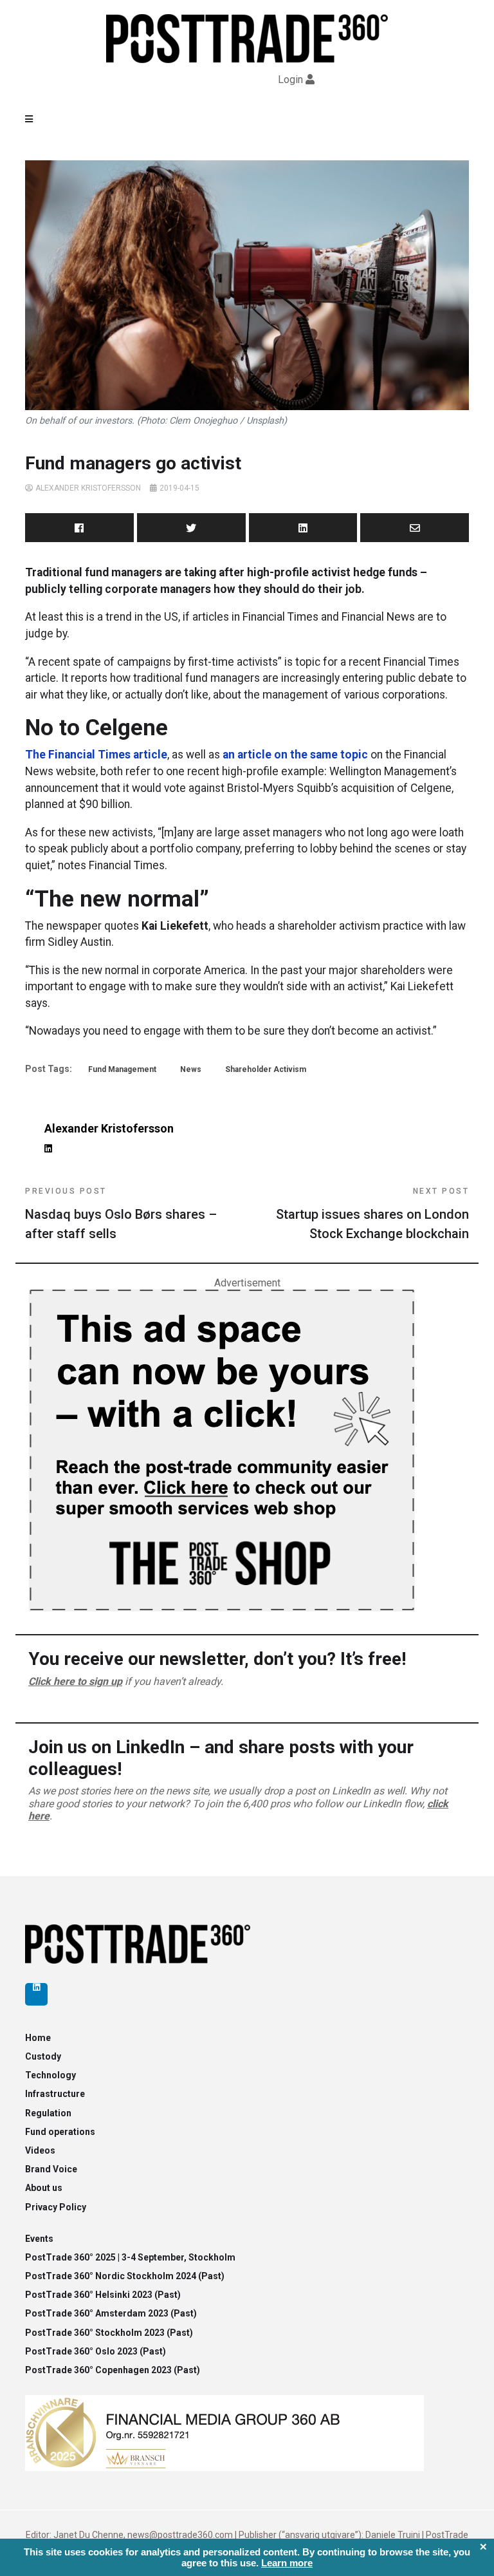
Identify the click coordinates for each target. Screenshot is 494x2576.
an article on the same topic (295, 755)
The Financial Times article (96, 755)
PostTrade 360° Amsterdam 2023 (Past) (111, 2313)
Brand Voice (51, 2169)
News (191, 1069)
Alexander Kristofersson (88, 488)
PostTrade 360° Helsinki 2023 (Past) (103, 2295)
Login (290, 80)
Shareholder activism (266, 1069)
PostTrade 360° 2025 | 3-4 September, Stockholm (130, 2257)
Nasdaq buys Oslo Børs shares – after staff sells (121, 1214)
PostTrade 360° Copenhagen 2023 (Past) (113, 2370)
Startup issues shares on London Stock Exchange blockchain (372, 1214)
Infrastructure (55, 2094)
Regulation (48, 2113)
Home (38, 2038)
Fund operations (60, 2132)
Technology (50, 2075)
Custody (43, 2056)
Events (39, 2239)
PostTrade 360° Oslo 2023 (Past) (96, 2351)
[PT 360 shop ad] (222, 1450)
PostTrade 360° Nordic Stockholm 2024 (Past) (125, 2276)
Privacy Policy (56, 2207)
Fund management (122, 1069)
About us (44, 2188)
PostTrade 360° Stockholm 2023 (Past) (109, 2333)
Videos (40, 2150)
